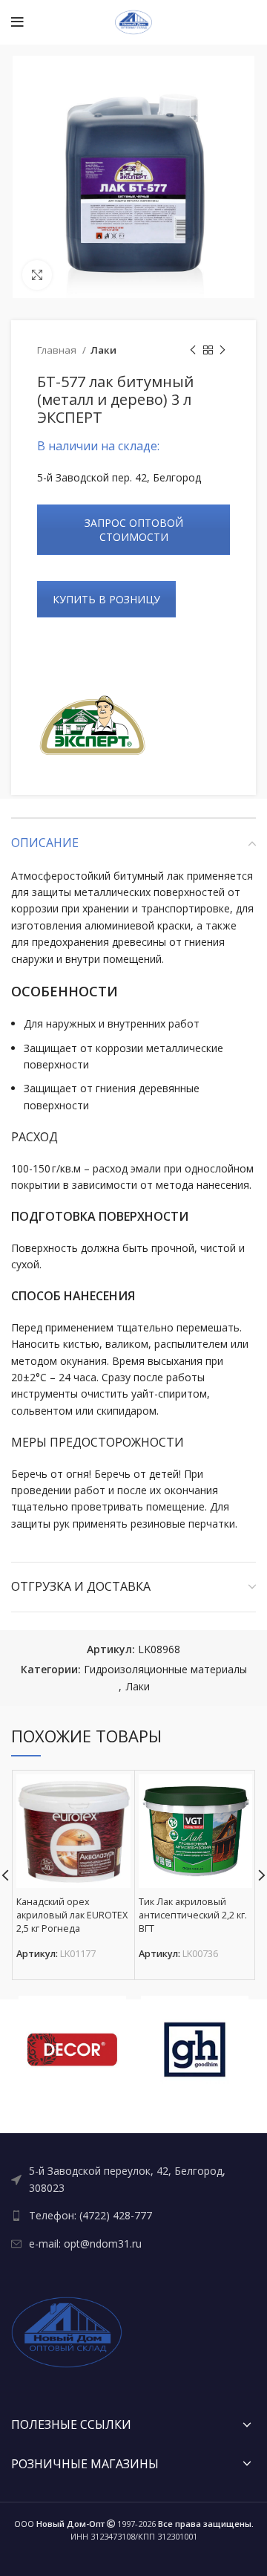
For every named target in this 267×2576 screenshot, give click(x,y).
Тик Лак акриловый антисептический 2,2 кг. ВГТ (193, 1915)
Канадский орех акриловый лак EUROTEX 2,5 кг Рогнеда (72, 1915)
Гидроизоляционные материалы (165, 1669)
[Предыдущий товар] (193, 351)
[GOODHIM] (195, 2050)
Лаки (103, 350)
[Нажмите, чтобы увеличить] (37, 275)
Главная (58, 350)
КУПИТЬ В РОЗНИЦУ (106, 599)
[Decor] (72, 2050)
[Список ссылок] (133, 2180)
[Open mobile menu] (17, 22)
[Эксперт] (93, 728)
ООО (59, 2524)
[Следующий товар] (222, 351)
